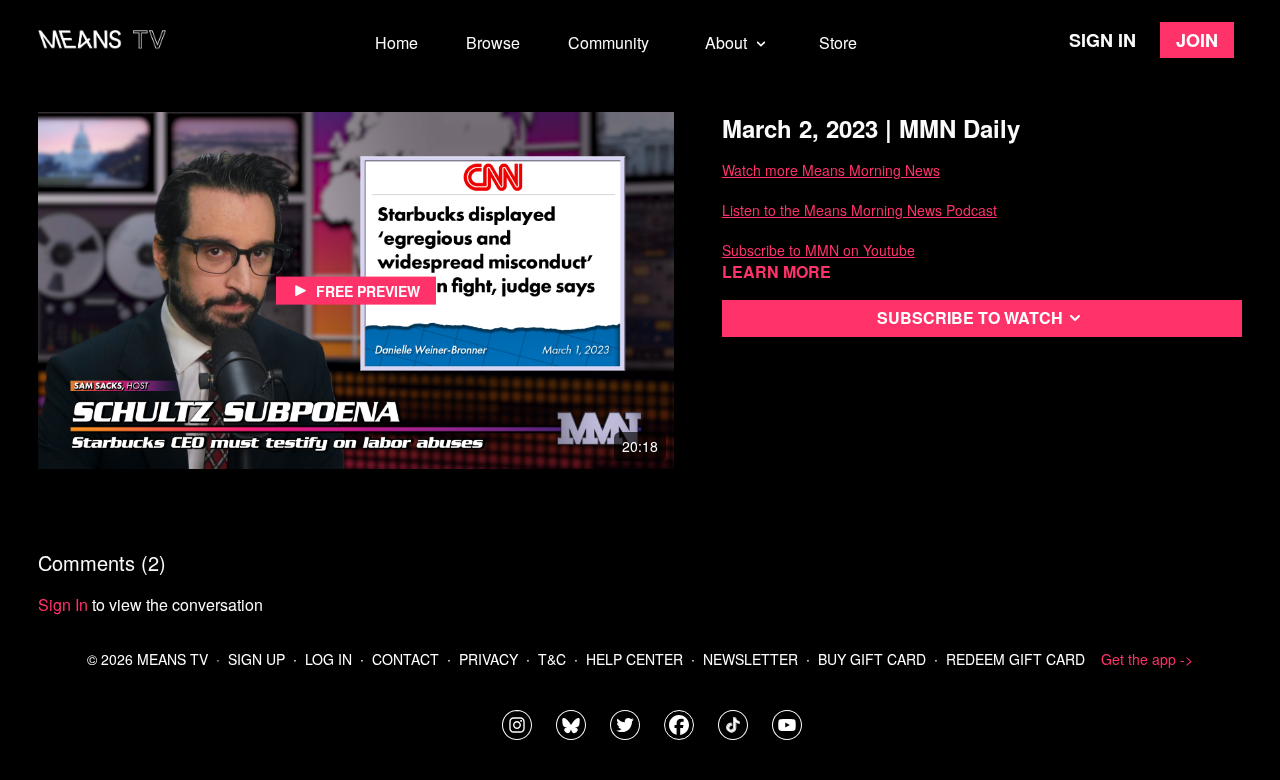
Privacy (488, 659)
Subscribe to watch (970, 317)
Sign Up (256, 659)
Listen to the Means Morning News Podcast (859, 210)
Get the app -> (1147, 659)
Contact (405, 659)
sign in (63, 604)
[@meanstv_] (733, 725)
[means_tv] (517, 725)
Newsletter (750, 659)
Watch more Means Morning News (831, 170)
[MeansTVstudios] (571, 725)
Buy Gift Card (872, 659)
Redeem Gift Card (1015, 659)
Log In (328, 659)
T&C (552, 659)
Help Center (634, 659)
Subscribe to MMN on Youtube (818, 250)
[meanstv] (679, 725)
